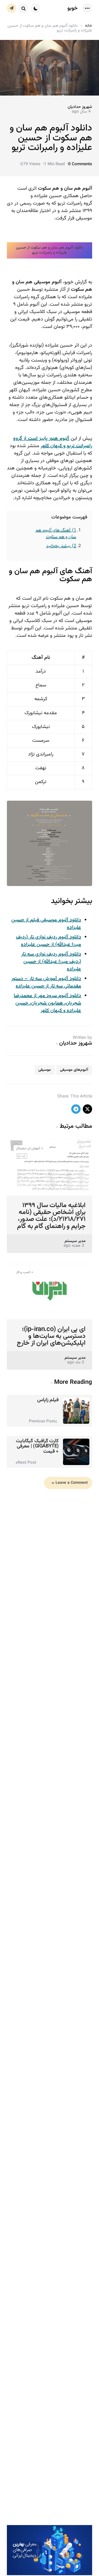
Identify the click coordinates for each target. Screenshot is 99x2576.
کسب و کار (23, 1272)
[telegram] (76, 1109)
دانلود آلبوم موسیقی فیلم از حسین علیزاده (46, 924)
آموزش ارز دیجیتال (28, 1148)
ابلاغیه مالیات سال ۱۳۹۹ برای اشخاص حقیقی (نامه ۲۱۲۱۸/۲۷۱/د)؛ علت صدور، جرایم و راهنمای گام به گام (51, 1216)
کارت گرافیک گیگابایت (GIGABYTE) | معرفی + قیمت (37, 1446)
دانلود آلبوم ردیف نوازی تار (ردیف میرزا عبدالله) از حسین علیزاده (49, 941)
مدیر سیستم (75, 1241)
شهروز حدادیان (80, 107)
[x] (87, 1109)
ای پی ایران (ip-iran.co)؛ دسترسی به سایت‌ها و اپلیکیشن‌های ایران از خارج (51, 1336)
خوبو (73, 8)
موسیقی (45, 1070)
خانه (89, 26)
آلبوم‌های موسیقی (74, 1070)
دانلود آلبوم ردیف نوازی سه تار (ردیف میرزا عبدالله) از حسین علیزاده (51, 962)
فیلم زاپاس (48, 1400)
